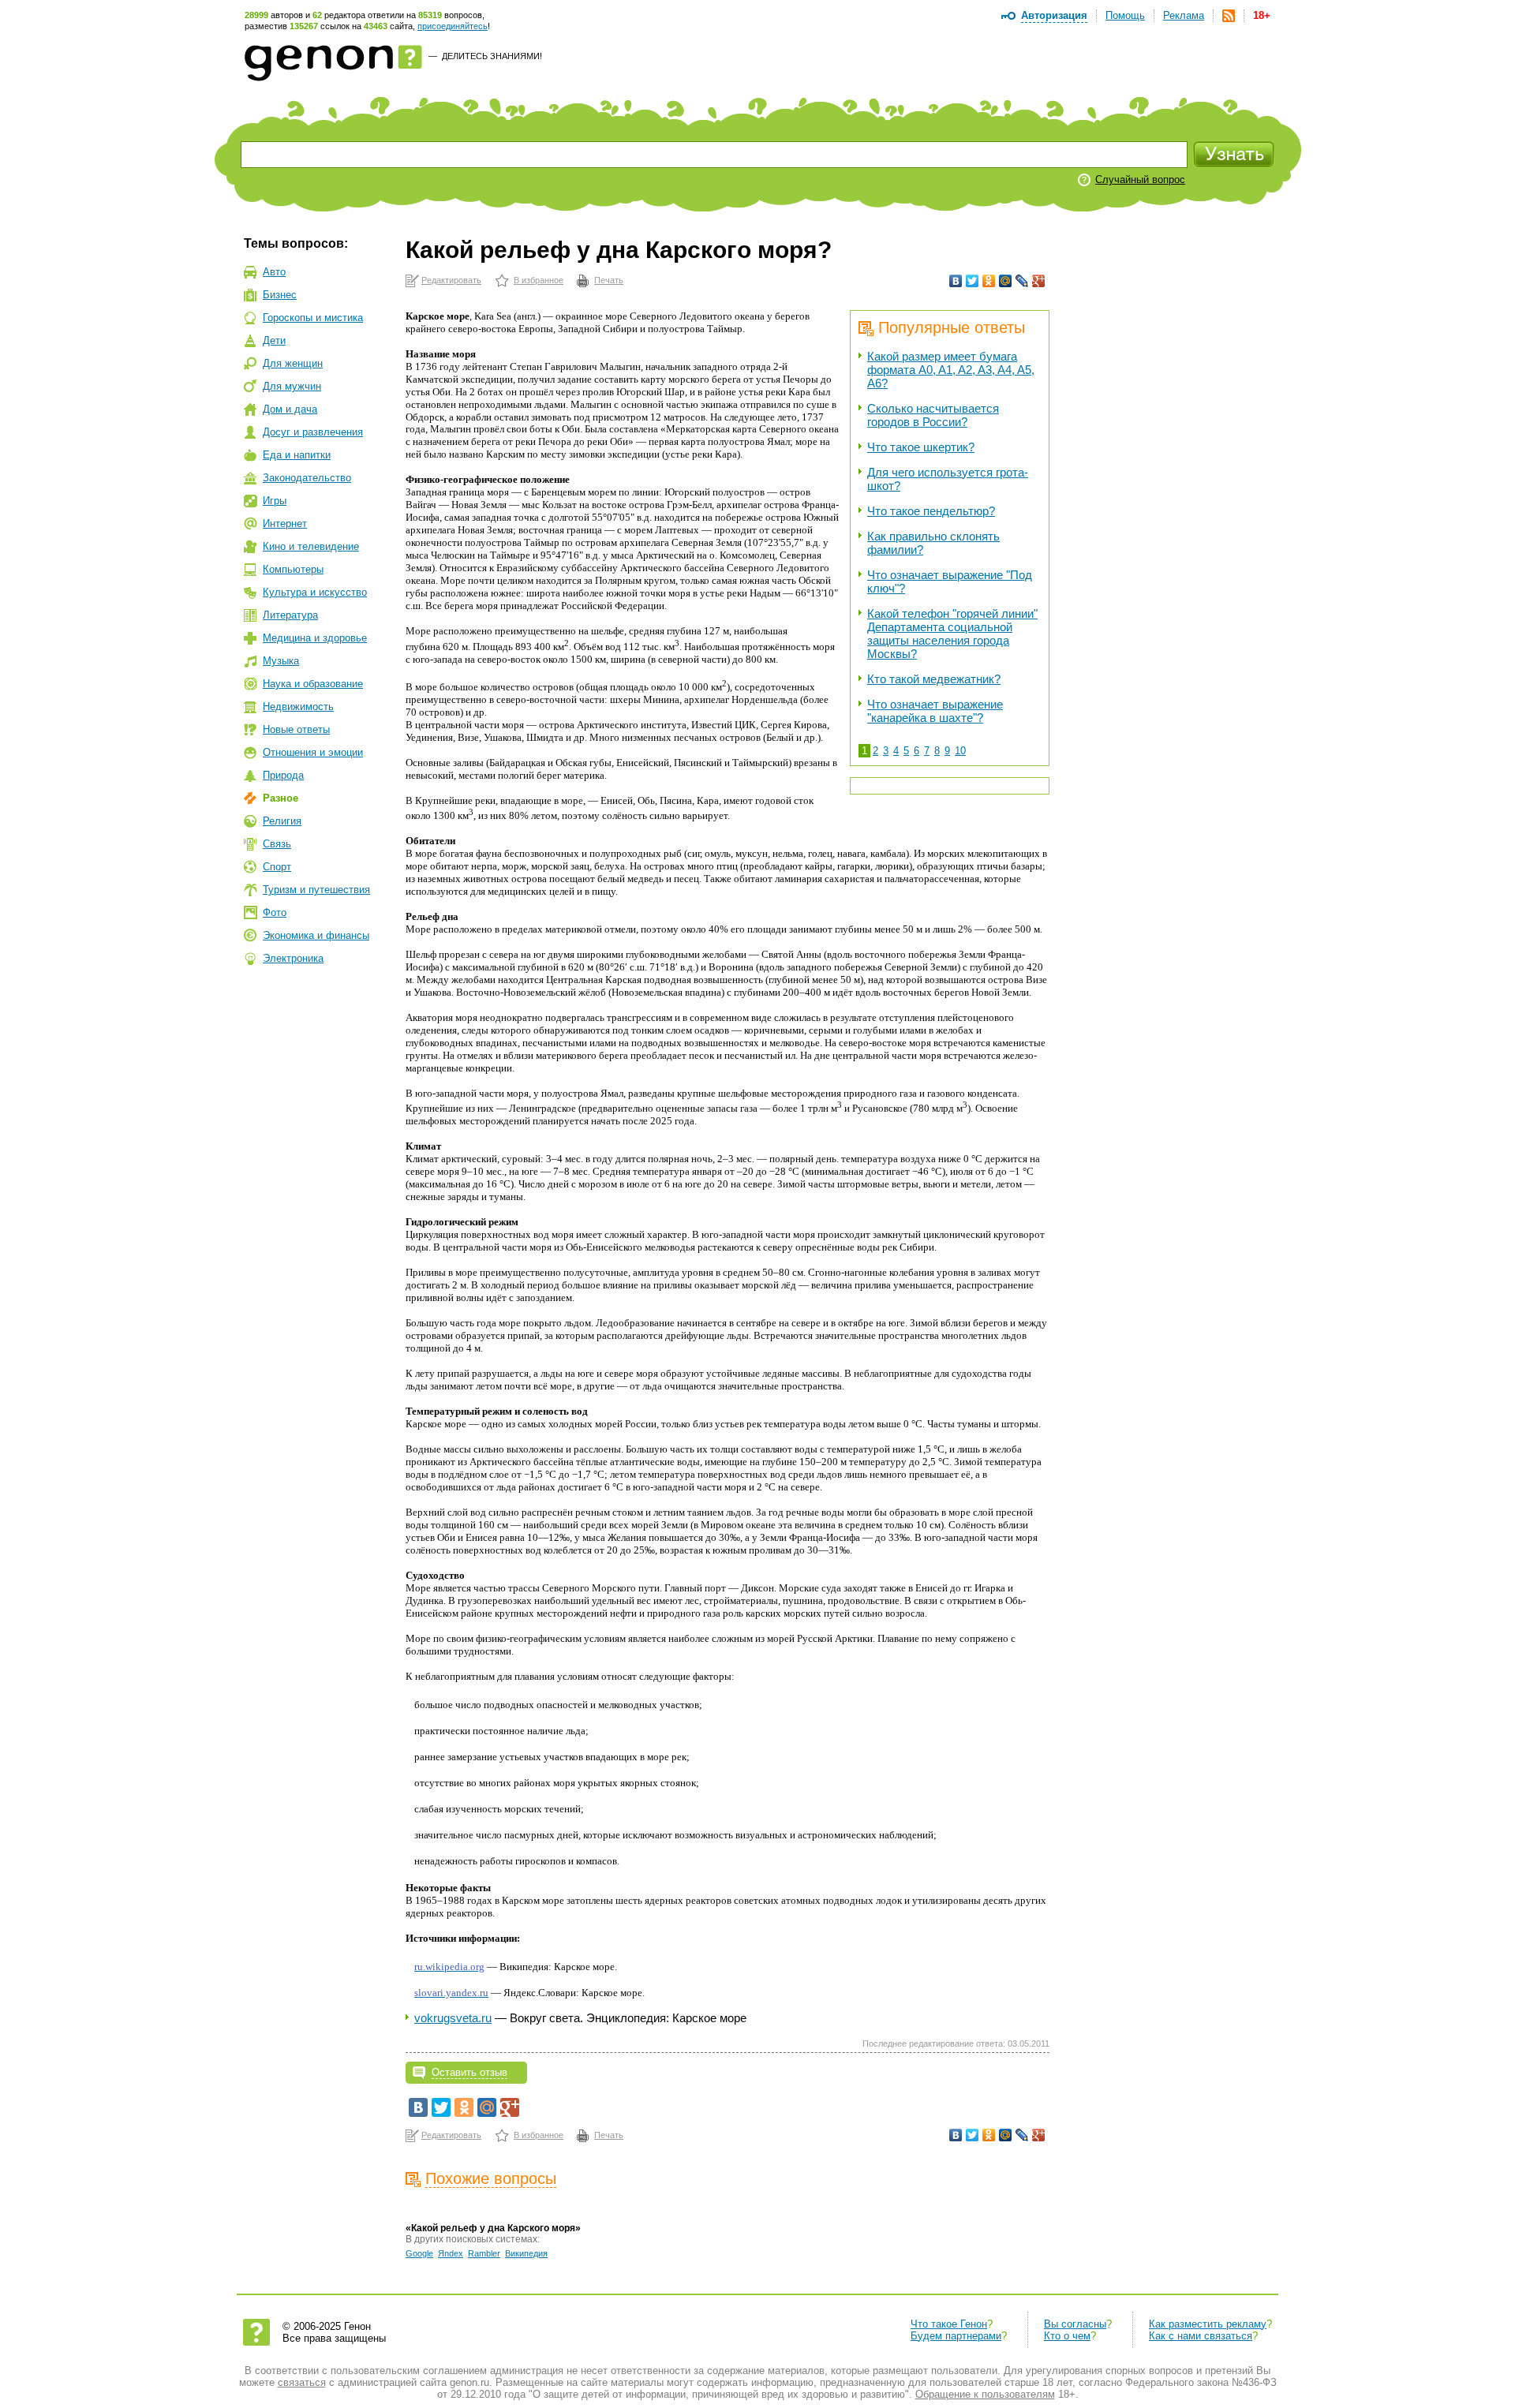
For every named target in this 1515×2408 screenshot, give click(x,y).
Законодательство (307, 478)
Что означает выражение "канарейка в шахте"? (935, 711)
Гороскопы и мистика (313, 318)
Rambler (484, 2253)
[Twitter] (973, 281)
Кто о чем (1067, 2336)
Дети (274, 340)
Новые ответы (296, 729)
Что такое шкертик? (921, 447)
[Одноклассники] (989, 281)
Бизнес (280, 295)
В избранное (539, 280)
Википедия (526, 2253)
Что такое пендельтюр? (931, 511)
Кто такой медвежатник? (934, 679)
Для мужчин (292, 386)
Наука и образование (313, 684)
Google (419, 2253)
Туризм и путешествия (316, 890)
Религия (282, 821)
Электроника (293, 958)
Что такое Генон (949, 2324)
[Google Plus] (1039, 281)
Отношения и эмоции (313, 752)
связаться (302, 2382)
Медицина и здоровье (315, 638)
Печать (609, 280)
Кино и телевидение (311, 546)
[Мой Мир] (1006, 281)
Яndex (451, 2253)
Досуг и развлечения (313, 432)
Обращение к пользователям (985, 2394)
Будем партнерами (956, 2336)
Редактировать (451, 280)
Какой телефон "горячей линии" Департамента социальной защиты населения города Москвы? (952, 634)
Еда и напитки (297, 455)
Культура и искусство (315, 592)
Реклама (1184, 15)
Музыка (281, 661)
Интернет (285, 523)
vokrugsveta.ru (453, 2018)
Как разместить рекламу (1208, 2324)
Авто (274, 272)
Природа (283, 775)
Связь (277, 844)
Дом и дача (290, 409)
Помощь (1125, 15)
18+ (1262, 15)
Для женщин (293, 363)
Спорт (277, 867)
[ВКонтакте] (956, 281)
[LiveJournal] (1022, 281)
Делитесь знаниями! (492, 56)
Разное (281, 798)
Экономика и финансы (316, 935)
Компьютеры (293, 569)
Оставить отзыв (469, 2072)
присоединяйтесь (453, 26)
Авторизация (1054, 15)
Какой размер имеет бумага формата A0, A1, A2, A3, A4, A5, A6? (951, 370)
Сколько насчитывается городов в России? (933, 415)
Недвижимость (298, 707)
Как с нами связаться (1201, 2336)
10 (960, 751)
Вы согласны (1075, 2324)
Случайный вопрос (1140, 179)
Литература (290, 615)
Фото (275, 912)
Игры (275, 501)
